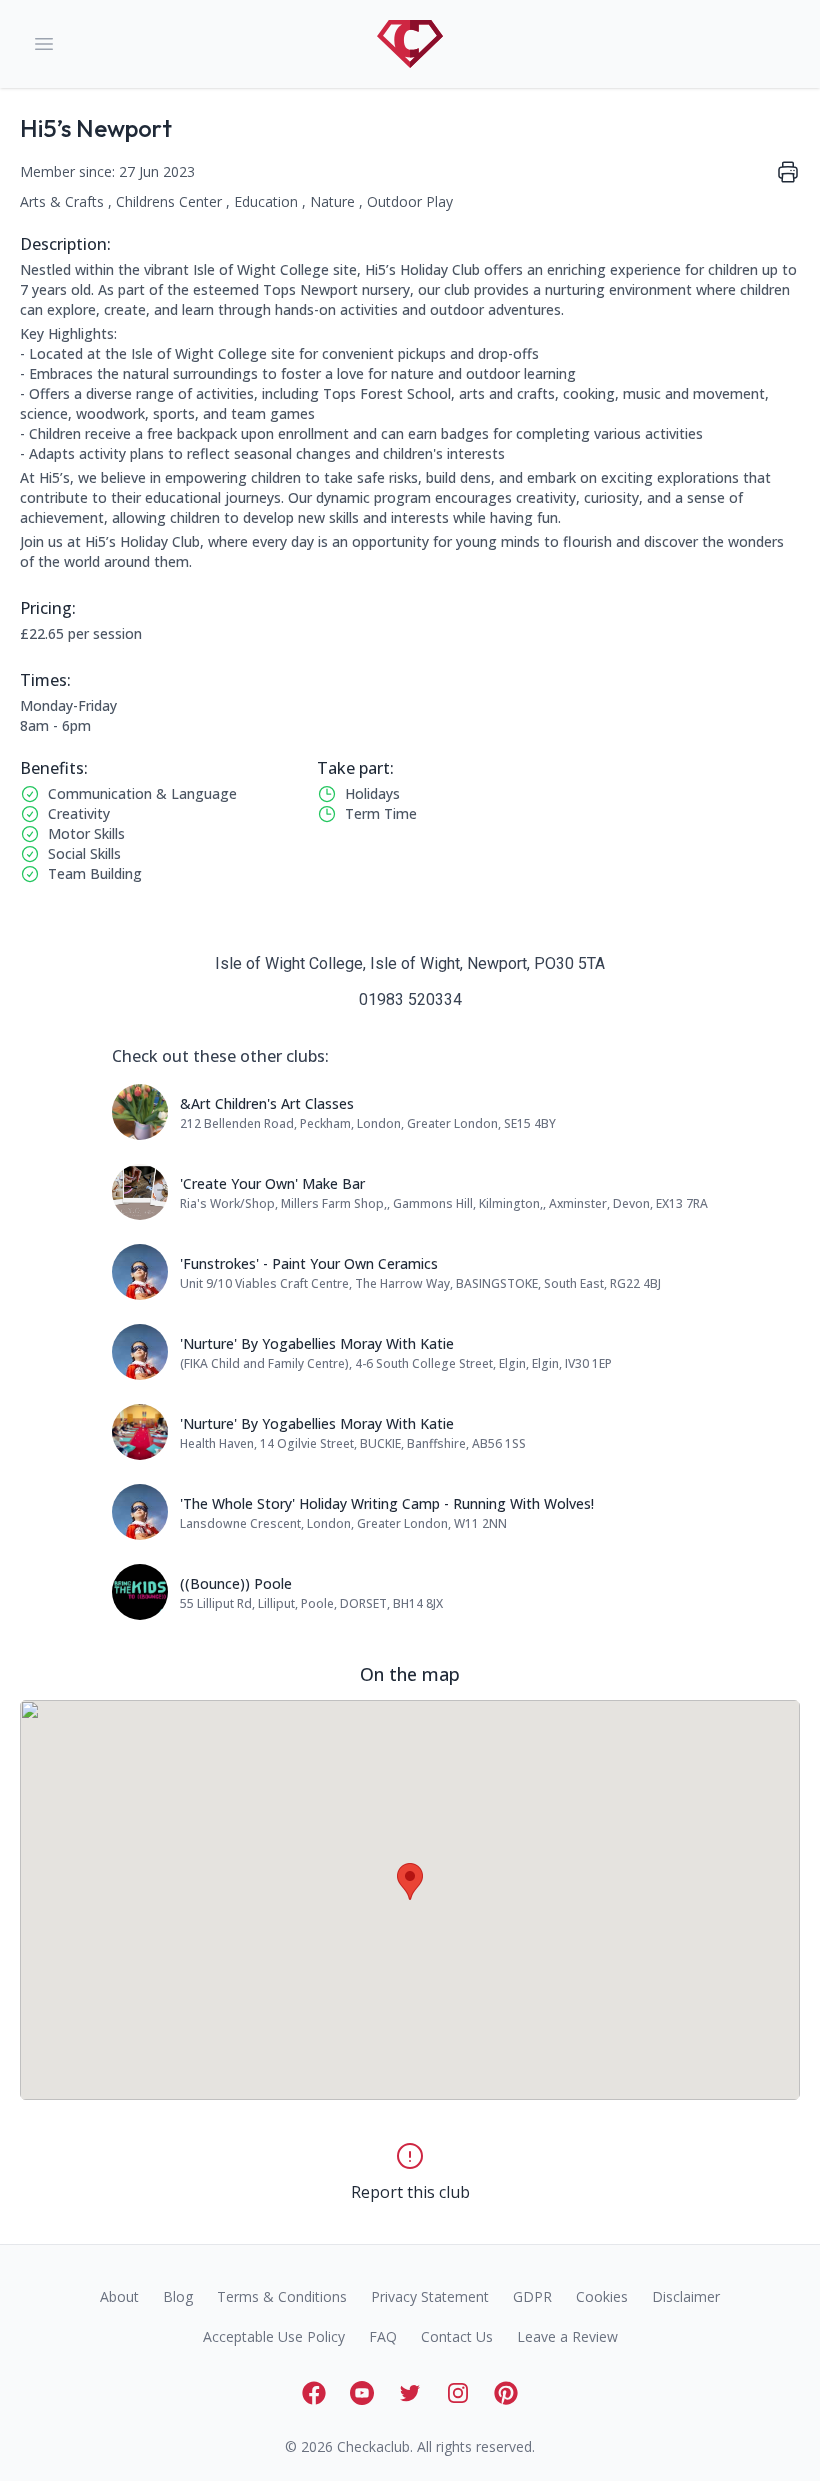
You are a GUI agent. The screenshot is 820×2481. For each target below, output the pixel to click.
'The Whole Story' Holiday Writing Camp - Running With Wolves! (387, 1503)
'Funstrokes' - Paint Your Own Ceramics (309, 1263)
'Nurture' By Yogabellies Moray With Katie (317, 1343)
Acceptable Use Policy (274, 2336)
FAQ (383, 2336)
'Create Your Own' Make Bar (272, 1183)
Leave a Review (567, 2336)
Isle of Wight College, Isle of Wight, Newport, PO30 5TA (410, 963)
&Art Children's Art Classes (267, 1103)
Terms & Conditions (282, 2296)
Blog (178, 2296)
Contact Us (457, 2336)
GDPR (532, 2296)
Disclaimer (686, 2296)
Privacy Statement (430, 2296)
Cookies (602, 2296)
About (119, 2296)
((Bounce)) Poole (236, 1583)
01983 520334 (410, 999)
